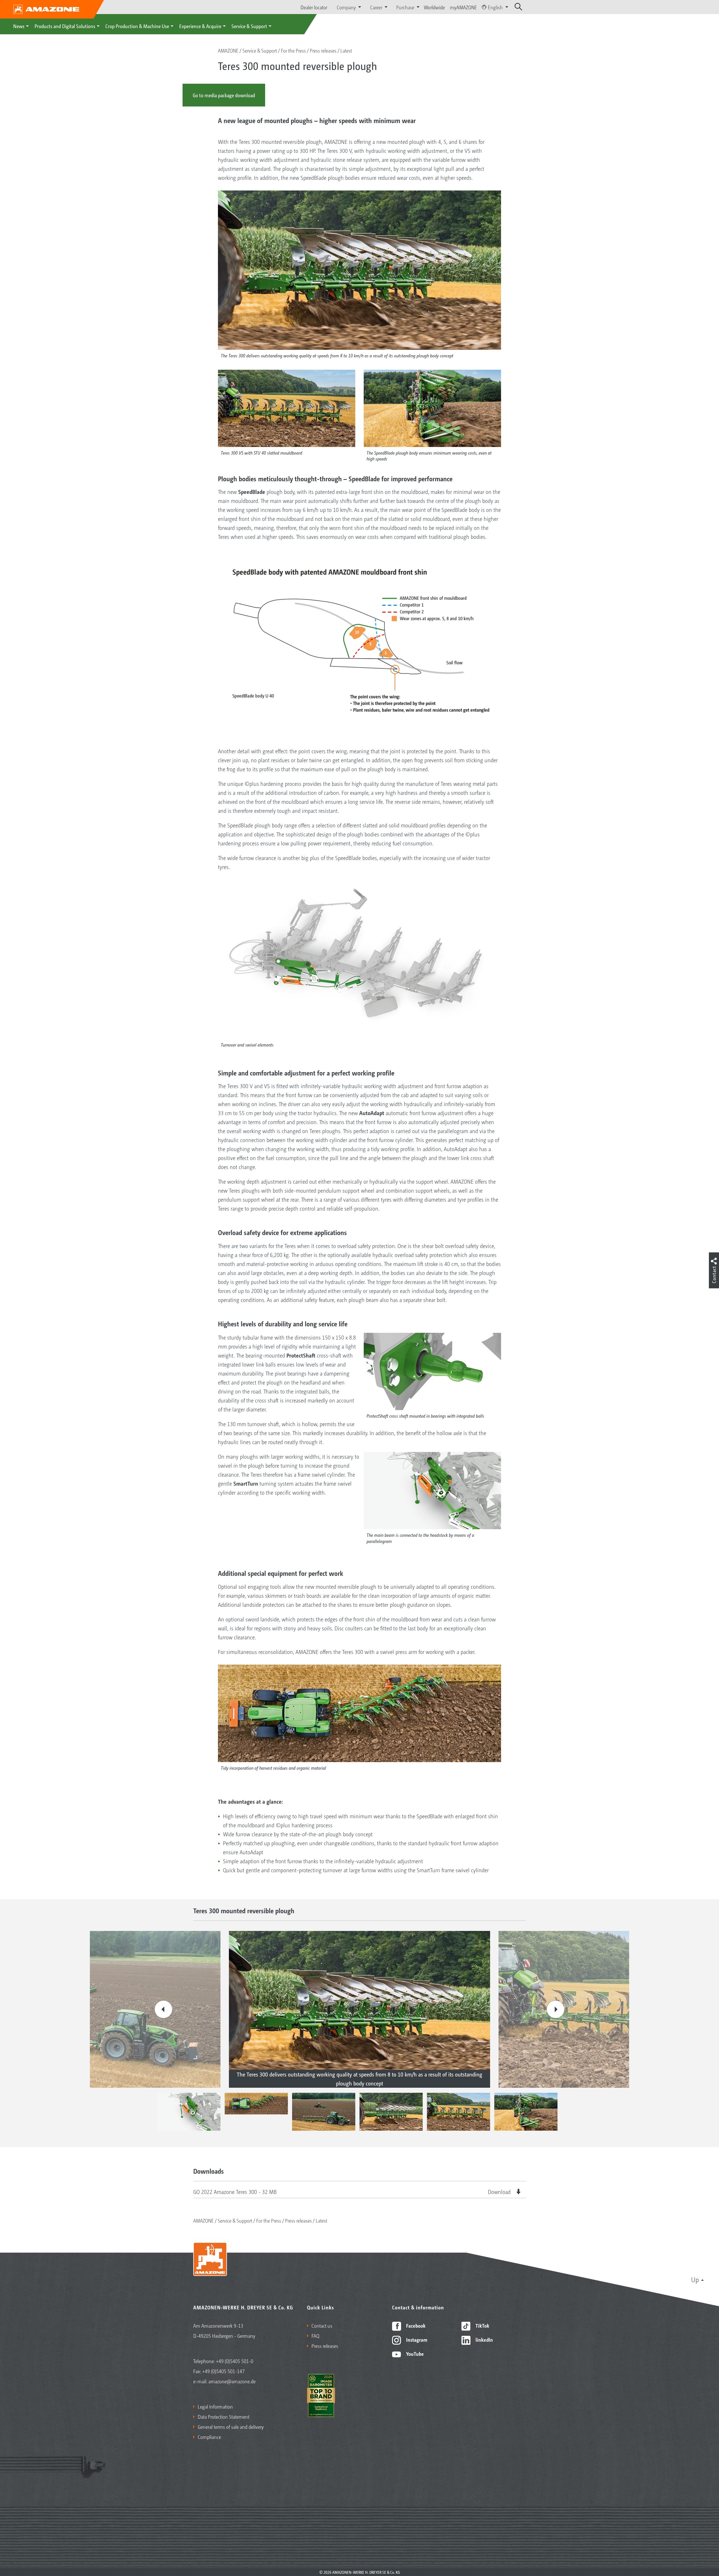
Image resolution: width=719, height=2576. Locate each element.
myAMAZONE (463, 7)
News (19, 26)
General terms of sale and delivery (231, 2427)
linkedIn (484, 2339)
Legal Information (215, 2406)
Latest (346, 50)
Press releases (323, 50)
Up (695, 2279)
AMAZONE (228, 50)
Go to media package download (224, 95)
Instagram (416, 2339)
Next (556, 2009)
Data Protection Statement (224, 2416)
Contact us (322, 2325)
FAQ (315, 2336)
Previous (163, 2009)
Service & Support (249, 26)
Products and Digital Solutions (65, 26)
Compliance (209, 2437)
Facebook (415, 2325)
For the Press (293, 50)
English (495, 7)
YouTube (414, 2353)
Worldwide (434, 7)
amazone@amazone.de (232, 2381)
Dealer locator (314, 7)
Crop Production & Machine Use (137, 26)
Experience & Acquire (200, 26)
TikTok (482, 2325)
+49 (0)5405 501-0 (235, 2361)
